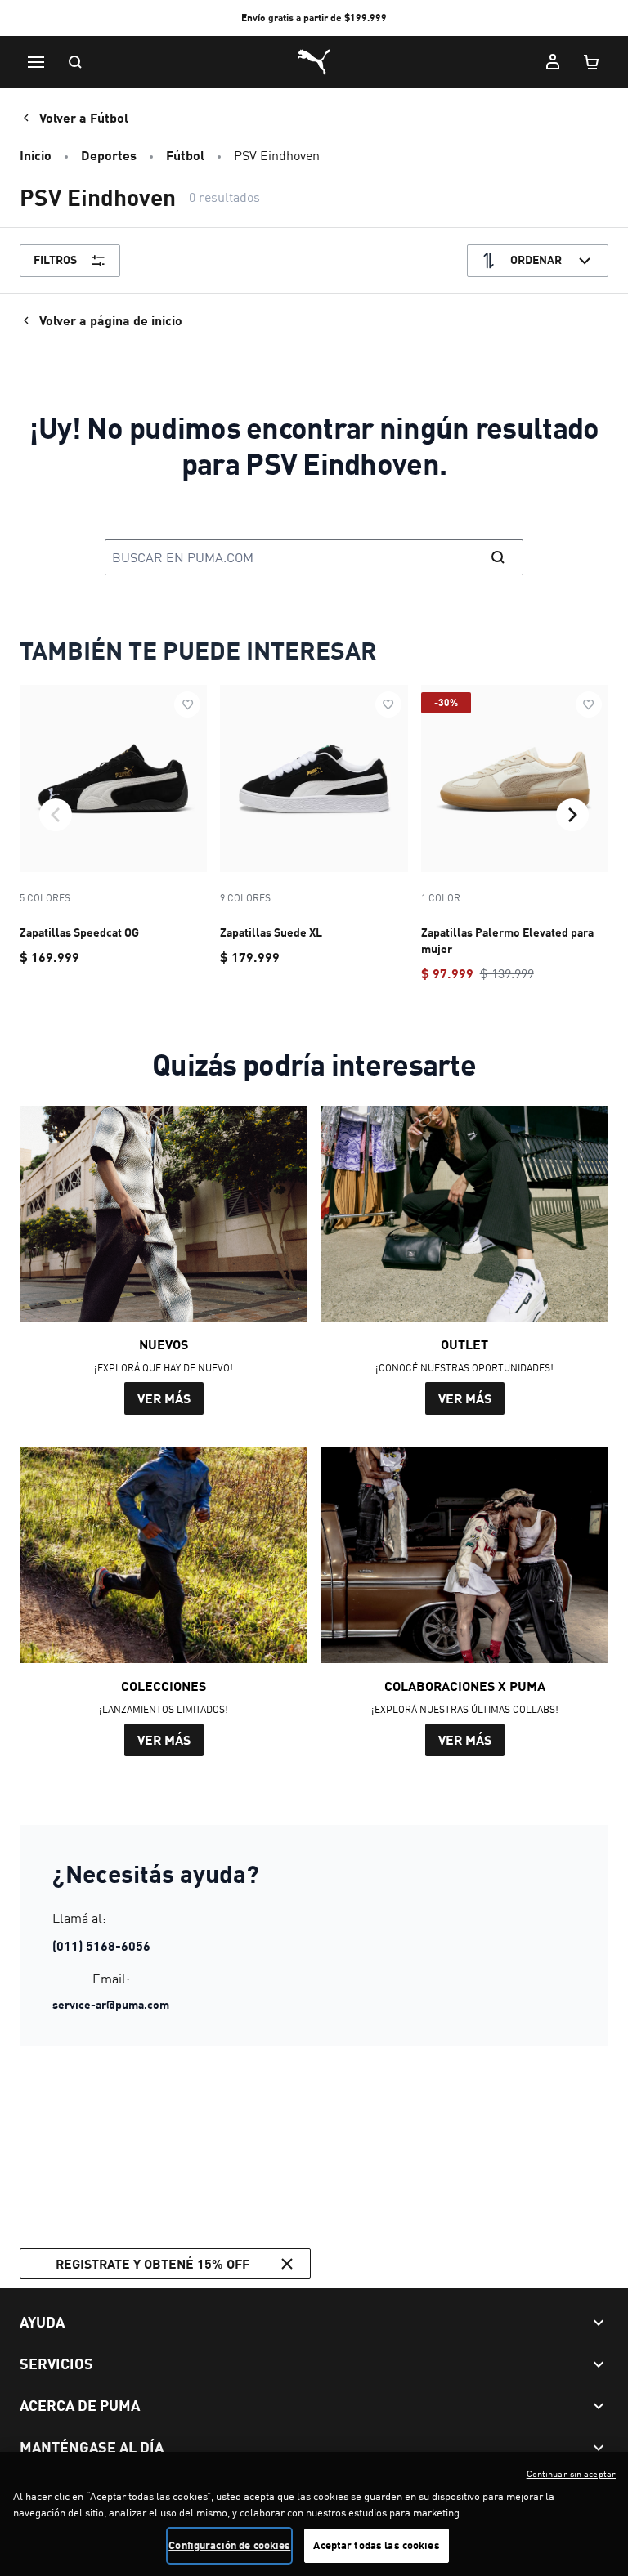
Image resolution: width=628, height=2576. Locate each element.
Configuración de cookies (229, 2545)
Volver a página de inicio (111, 320)
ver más (164, 1398)
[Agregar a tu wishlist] (187, 704)
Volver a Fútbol (84, 117)
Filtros (55, 259)
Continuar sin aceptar (571, 2474)
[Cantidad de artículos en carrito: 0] (592, 62)
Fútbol (185, 155)
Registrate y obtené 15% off (153, 2263)
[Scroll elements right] (572, 815)
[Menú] (36, 62)
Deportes (109, 155)
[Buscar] (75, 62)
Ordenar (536, 259)
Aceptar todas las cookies (376, 2545)
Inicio (36, 155)
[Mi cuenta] (553, 62)
